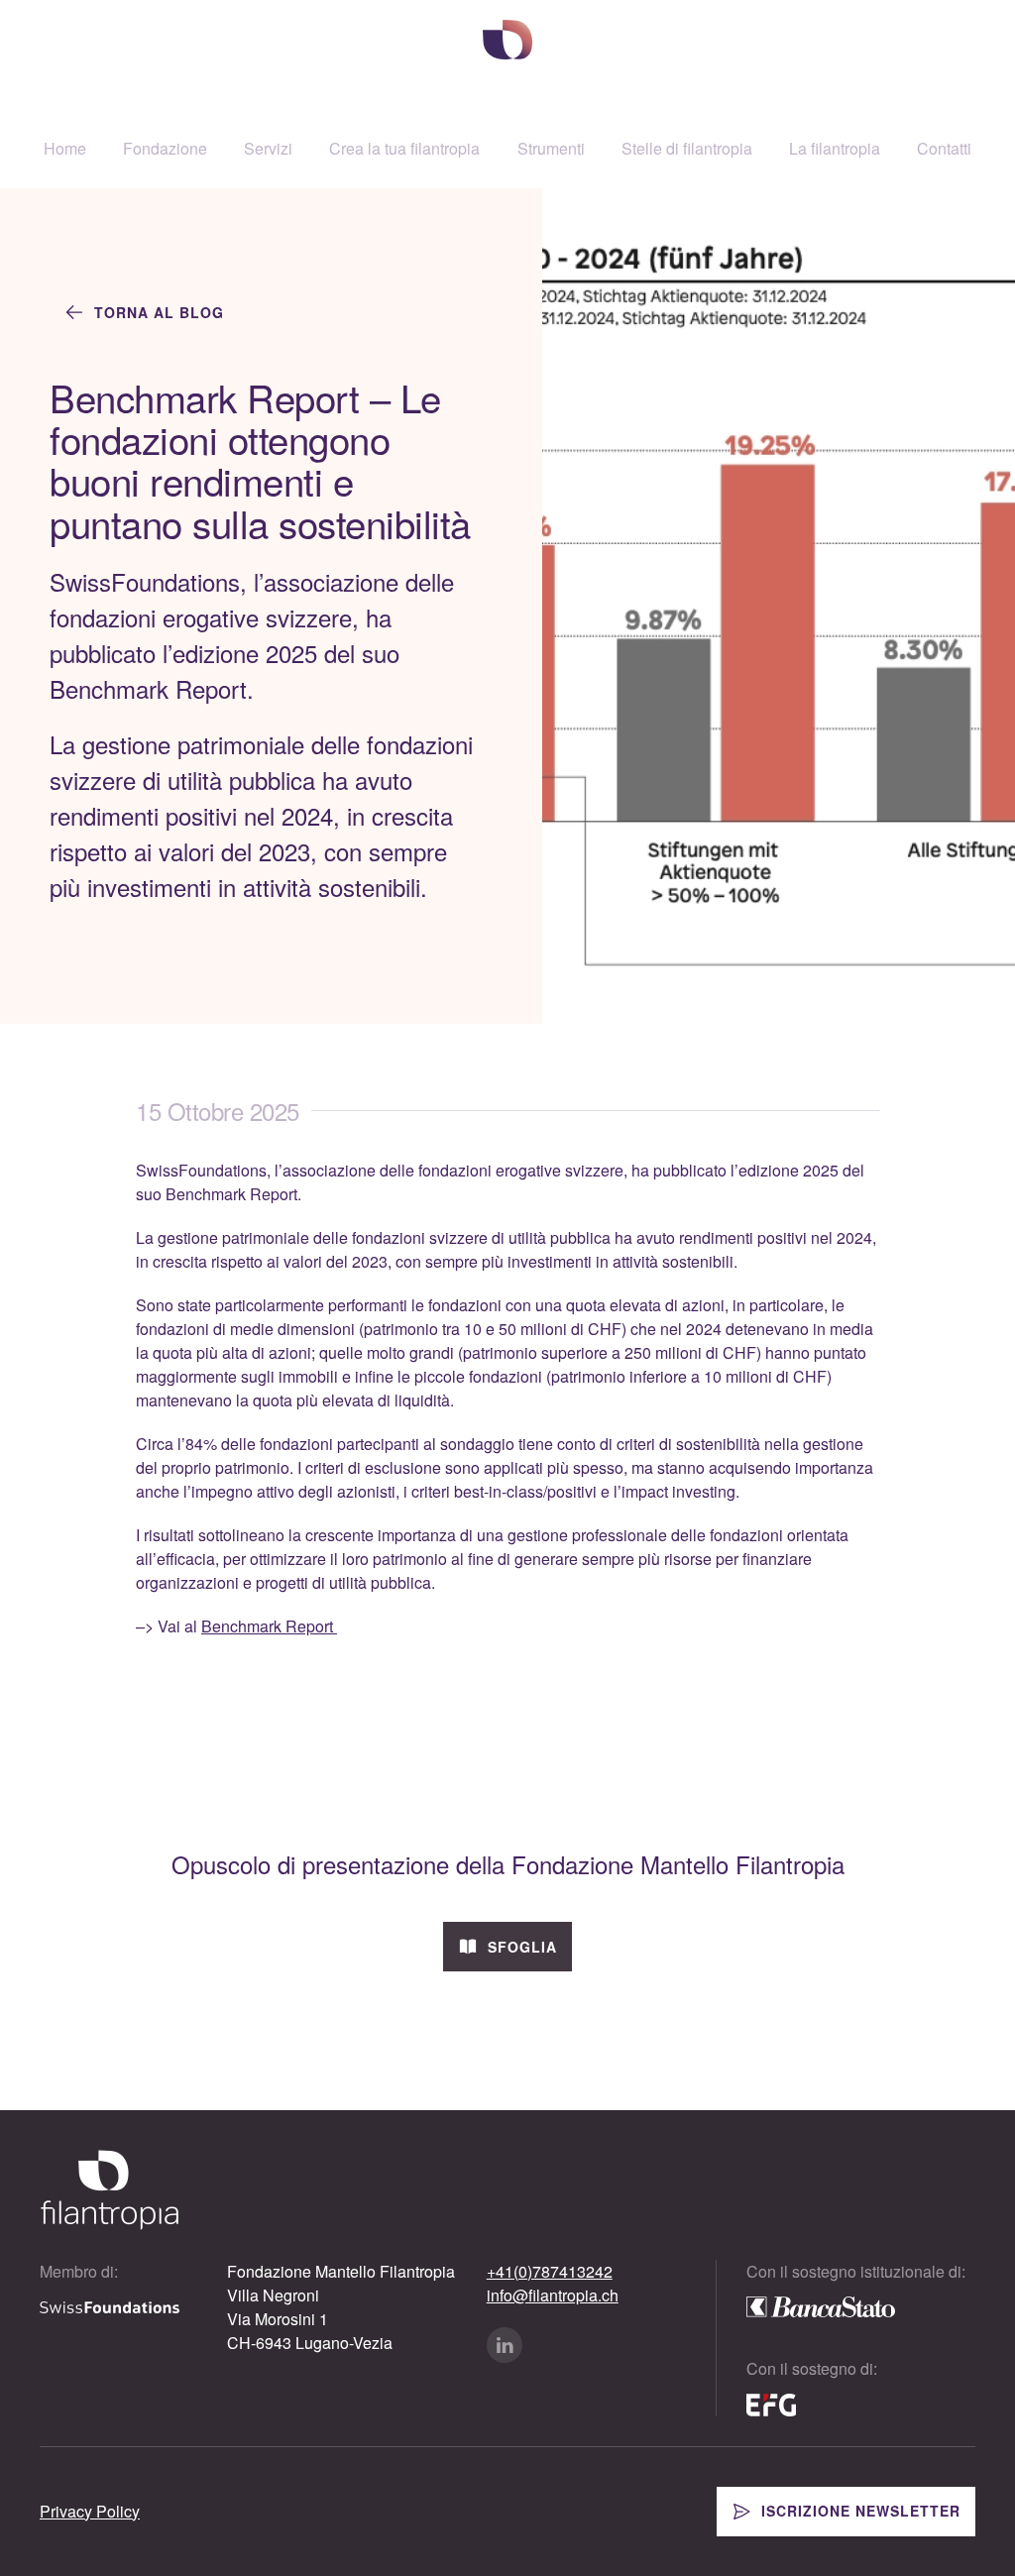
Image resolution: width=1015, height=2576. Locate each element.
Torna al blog (159, 312)
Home (65, 148)
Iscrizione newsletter (861, 2511)
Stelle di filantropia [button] (687, 148)
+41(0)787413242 (550, 2271)
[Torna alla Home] (507, 40)
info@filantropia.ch (553, 2295)
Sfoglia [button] (522, 1947)
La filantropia (835, 148)
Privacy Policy (90, 2511)
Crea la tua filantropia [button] (404, 148)
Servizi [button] (268, 148)
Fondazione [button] (165, 148)
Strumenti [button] (551, 148)
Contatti (944, 148)
